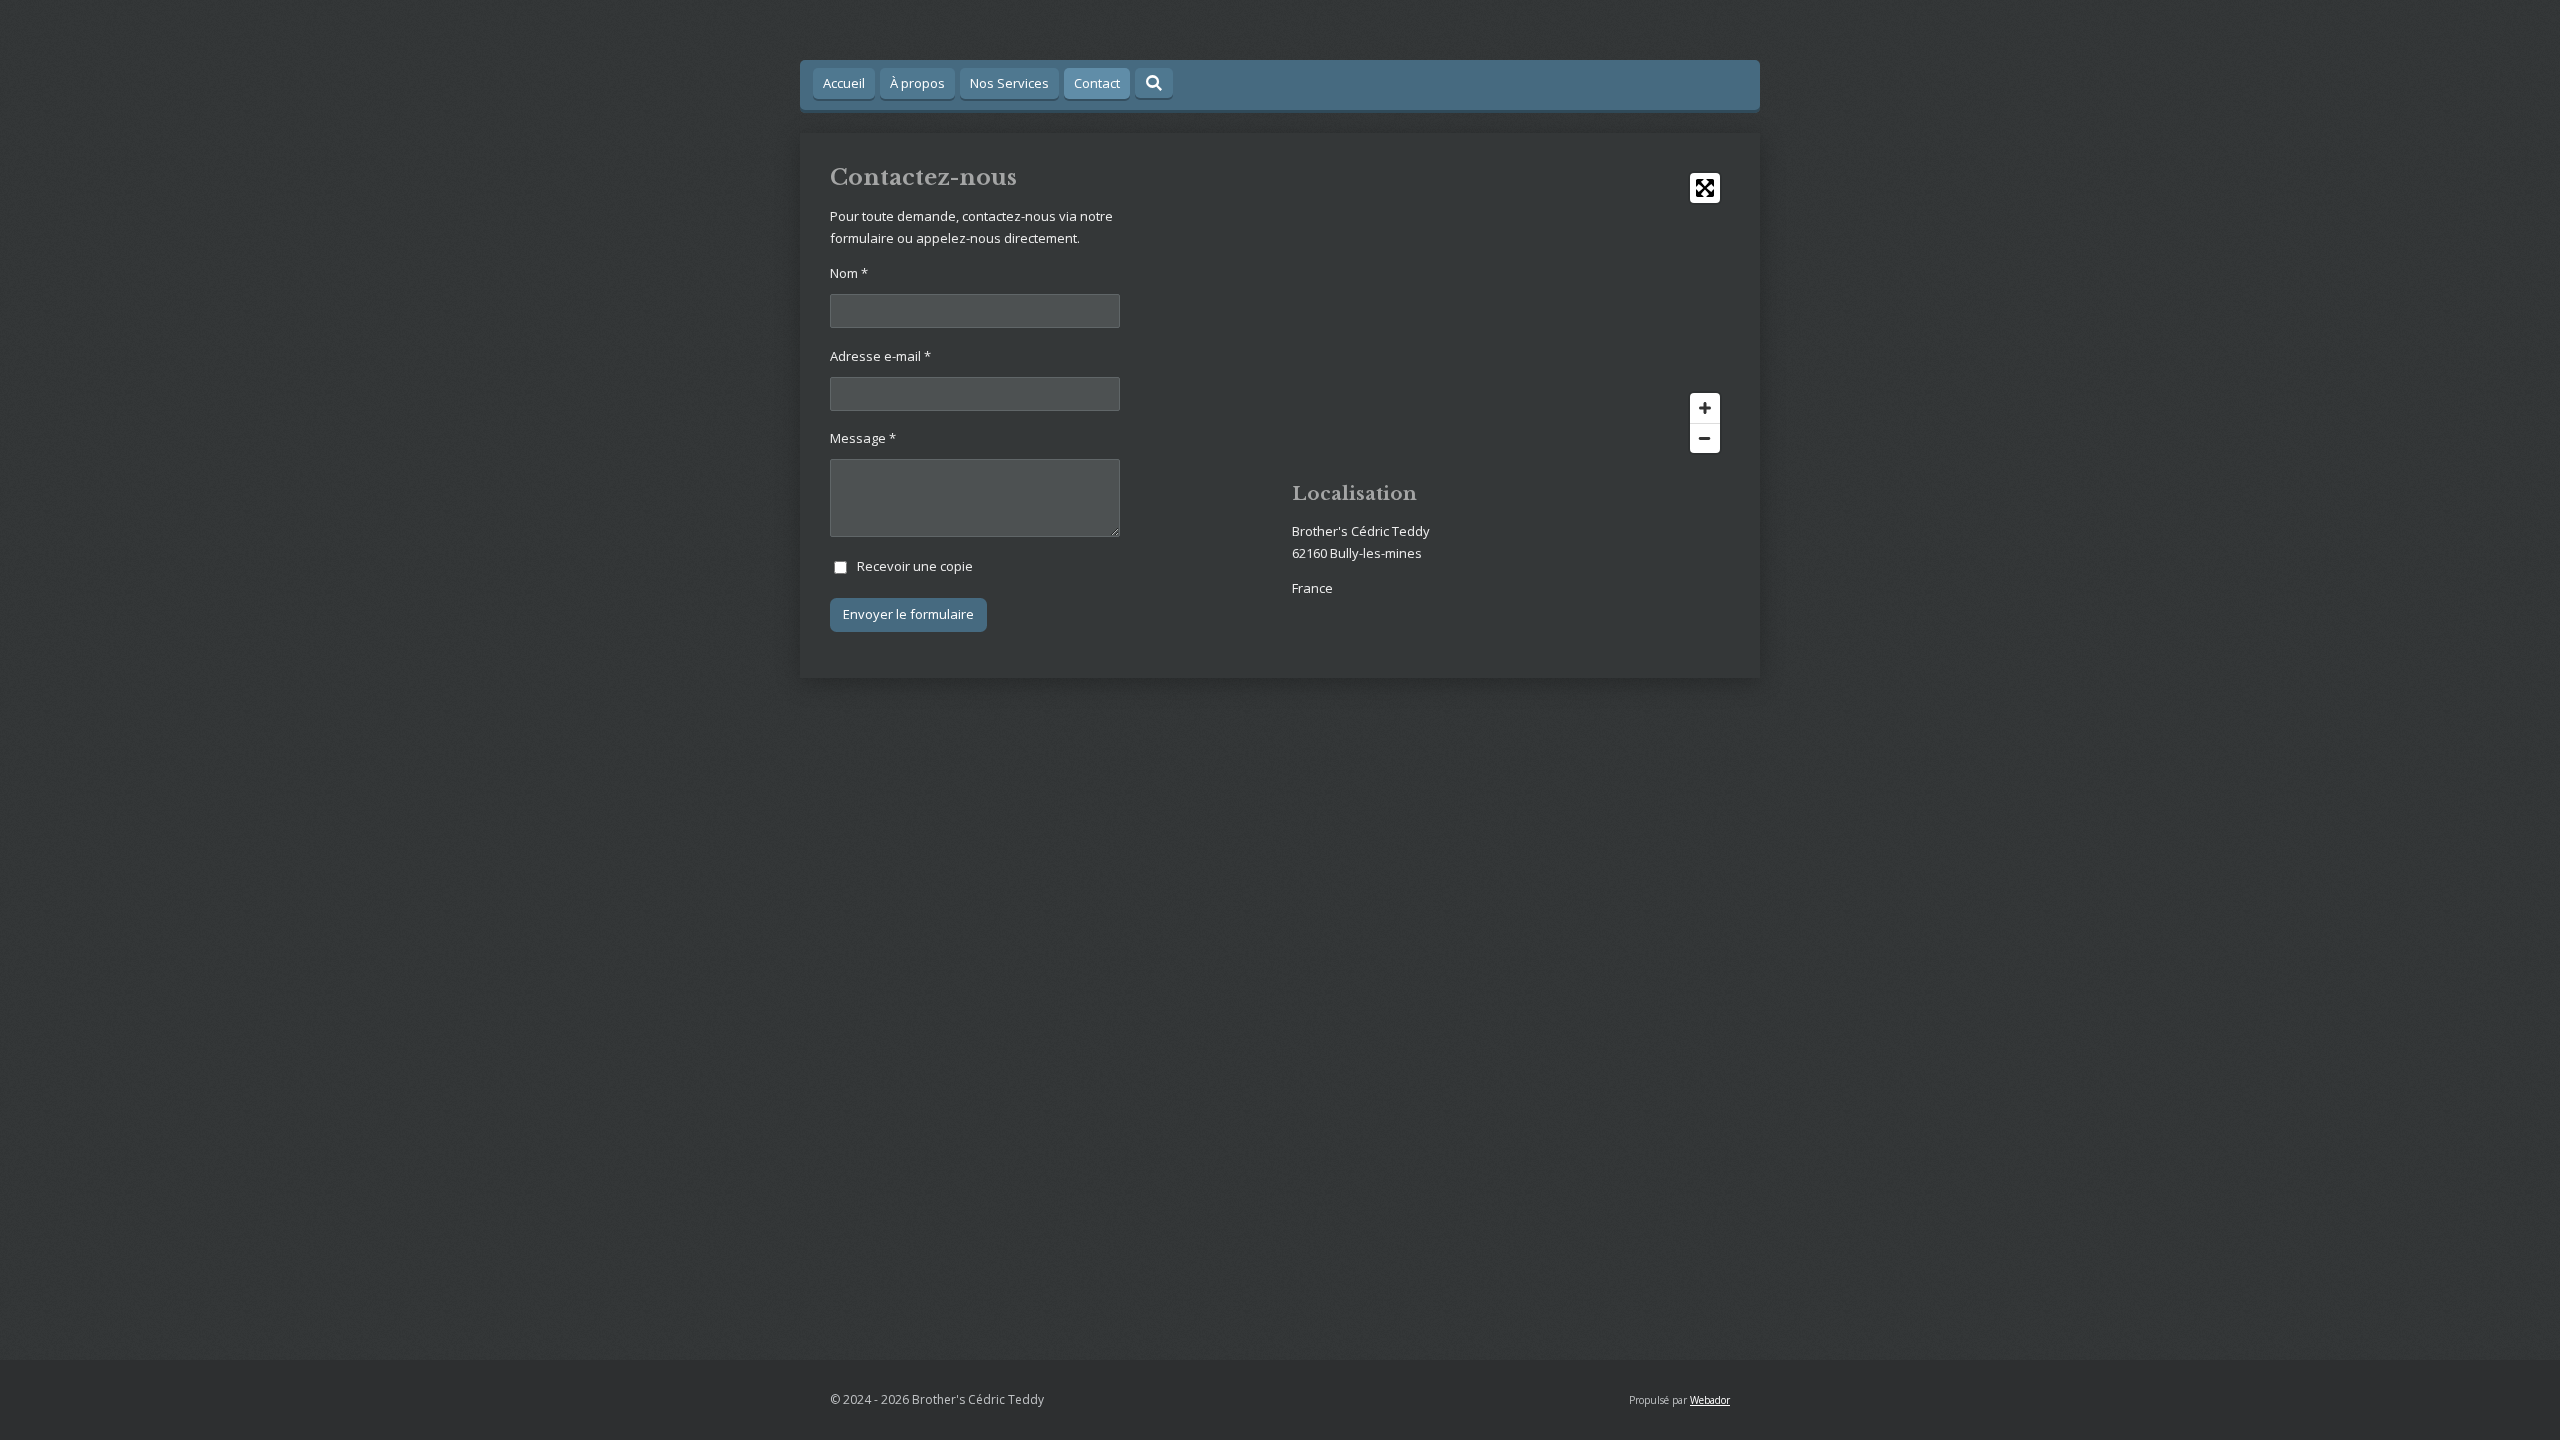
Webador (1710, 1400)
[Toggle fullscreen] (1705, 188)
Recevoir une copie (915, 566)
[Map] (1511, 313)
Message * (863, 438)
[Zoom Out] (1705, 438)
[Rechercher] (1154, 83)
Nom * (849, 273)
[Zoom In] (1705, 408)
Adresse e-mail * (880, 356)
